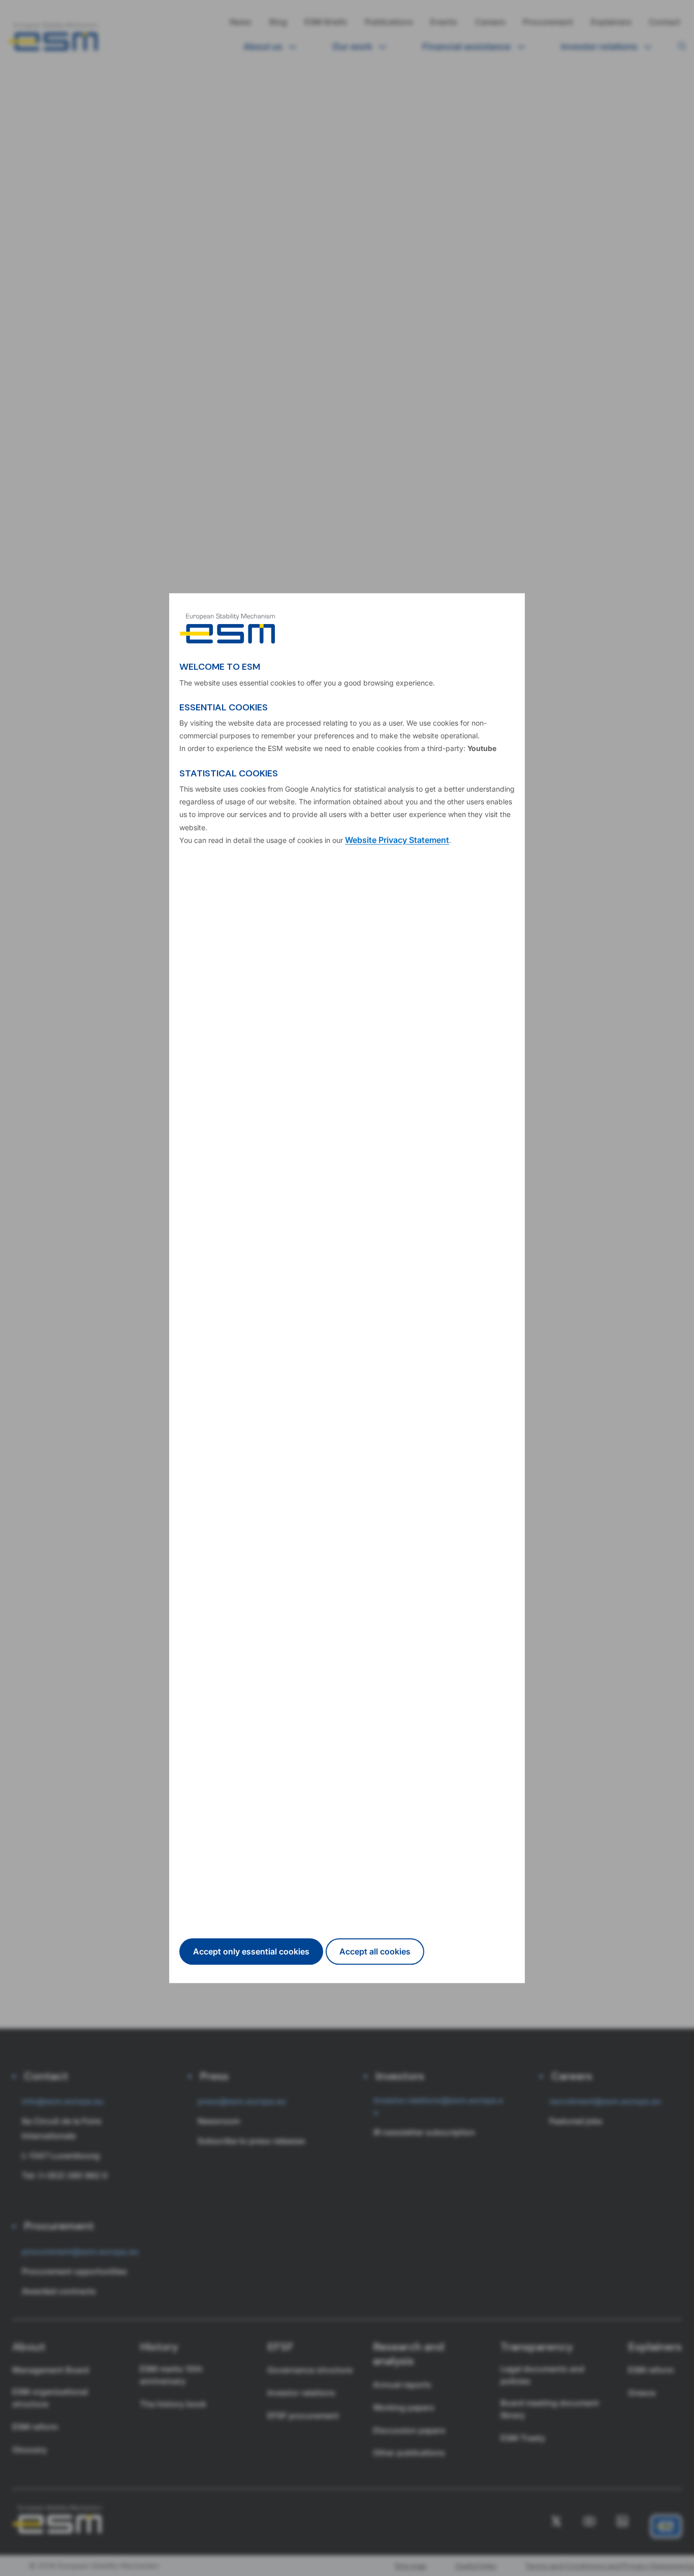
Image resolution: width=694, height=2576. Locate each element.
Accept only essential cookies (251, 1951)
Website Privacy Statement (397, 840)
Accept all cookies (375, 1951)
